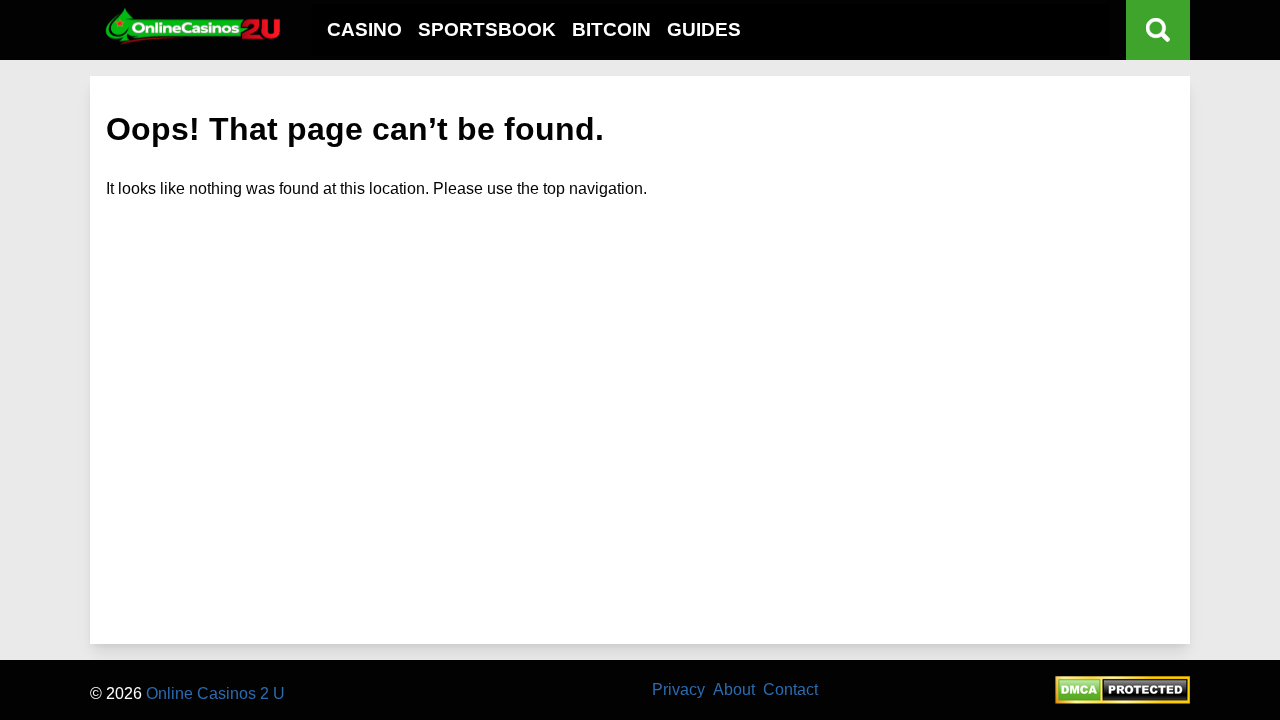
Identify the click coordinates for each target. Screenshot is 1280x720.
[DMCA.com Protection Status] (1122, 698)
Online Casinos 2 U (215, 693)
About (734, 689)
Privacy (678, 689)
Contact (790, 689)
